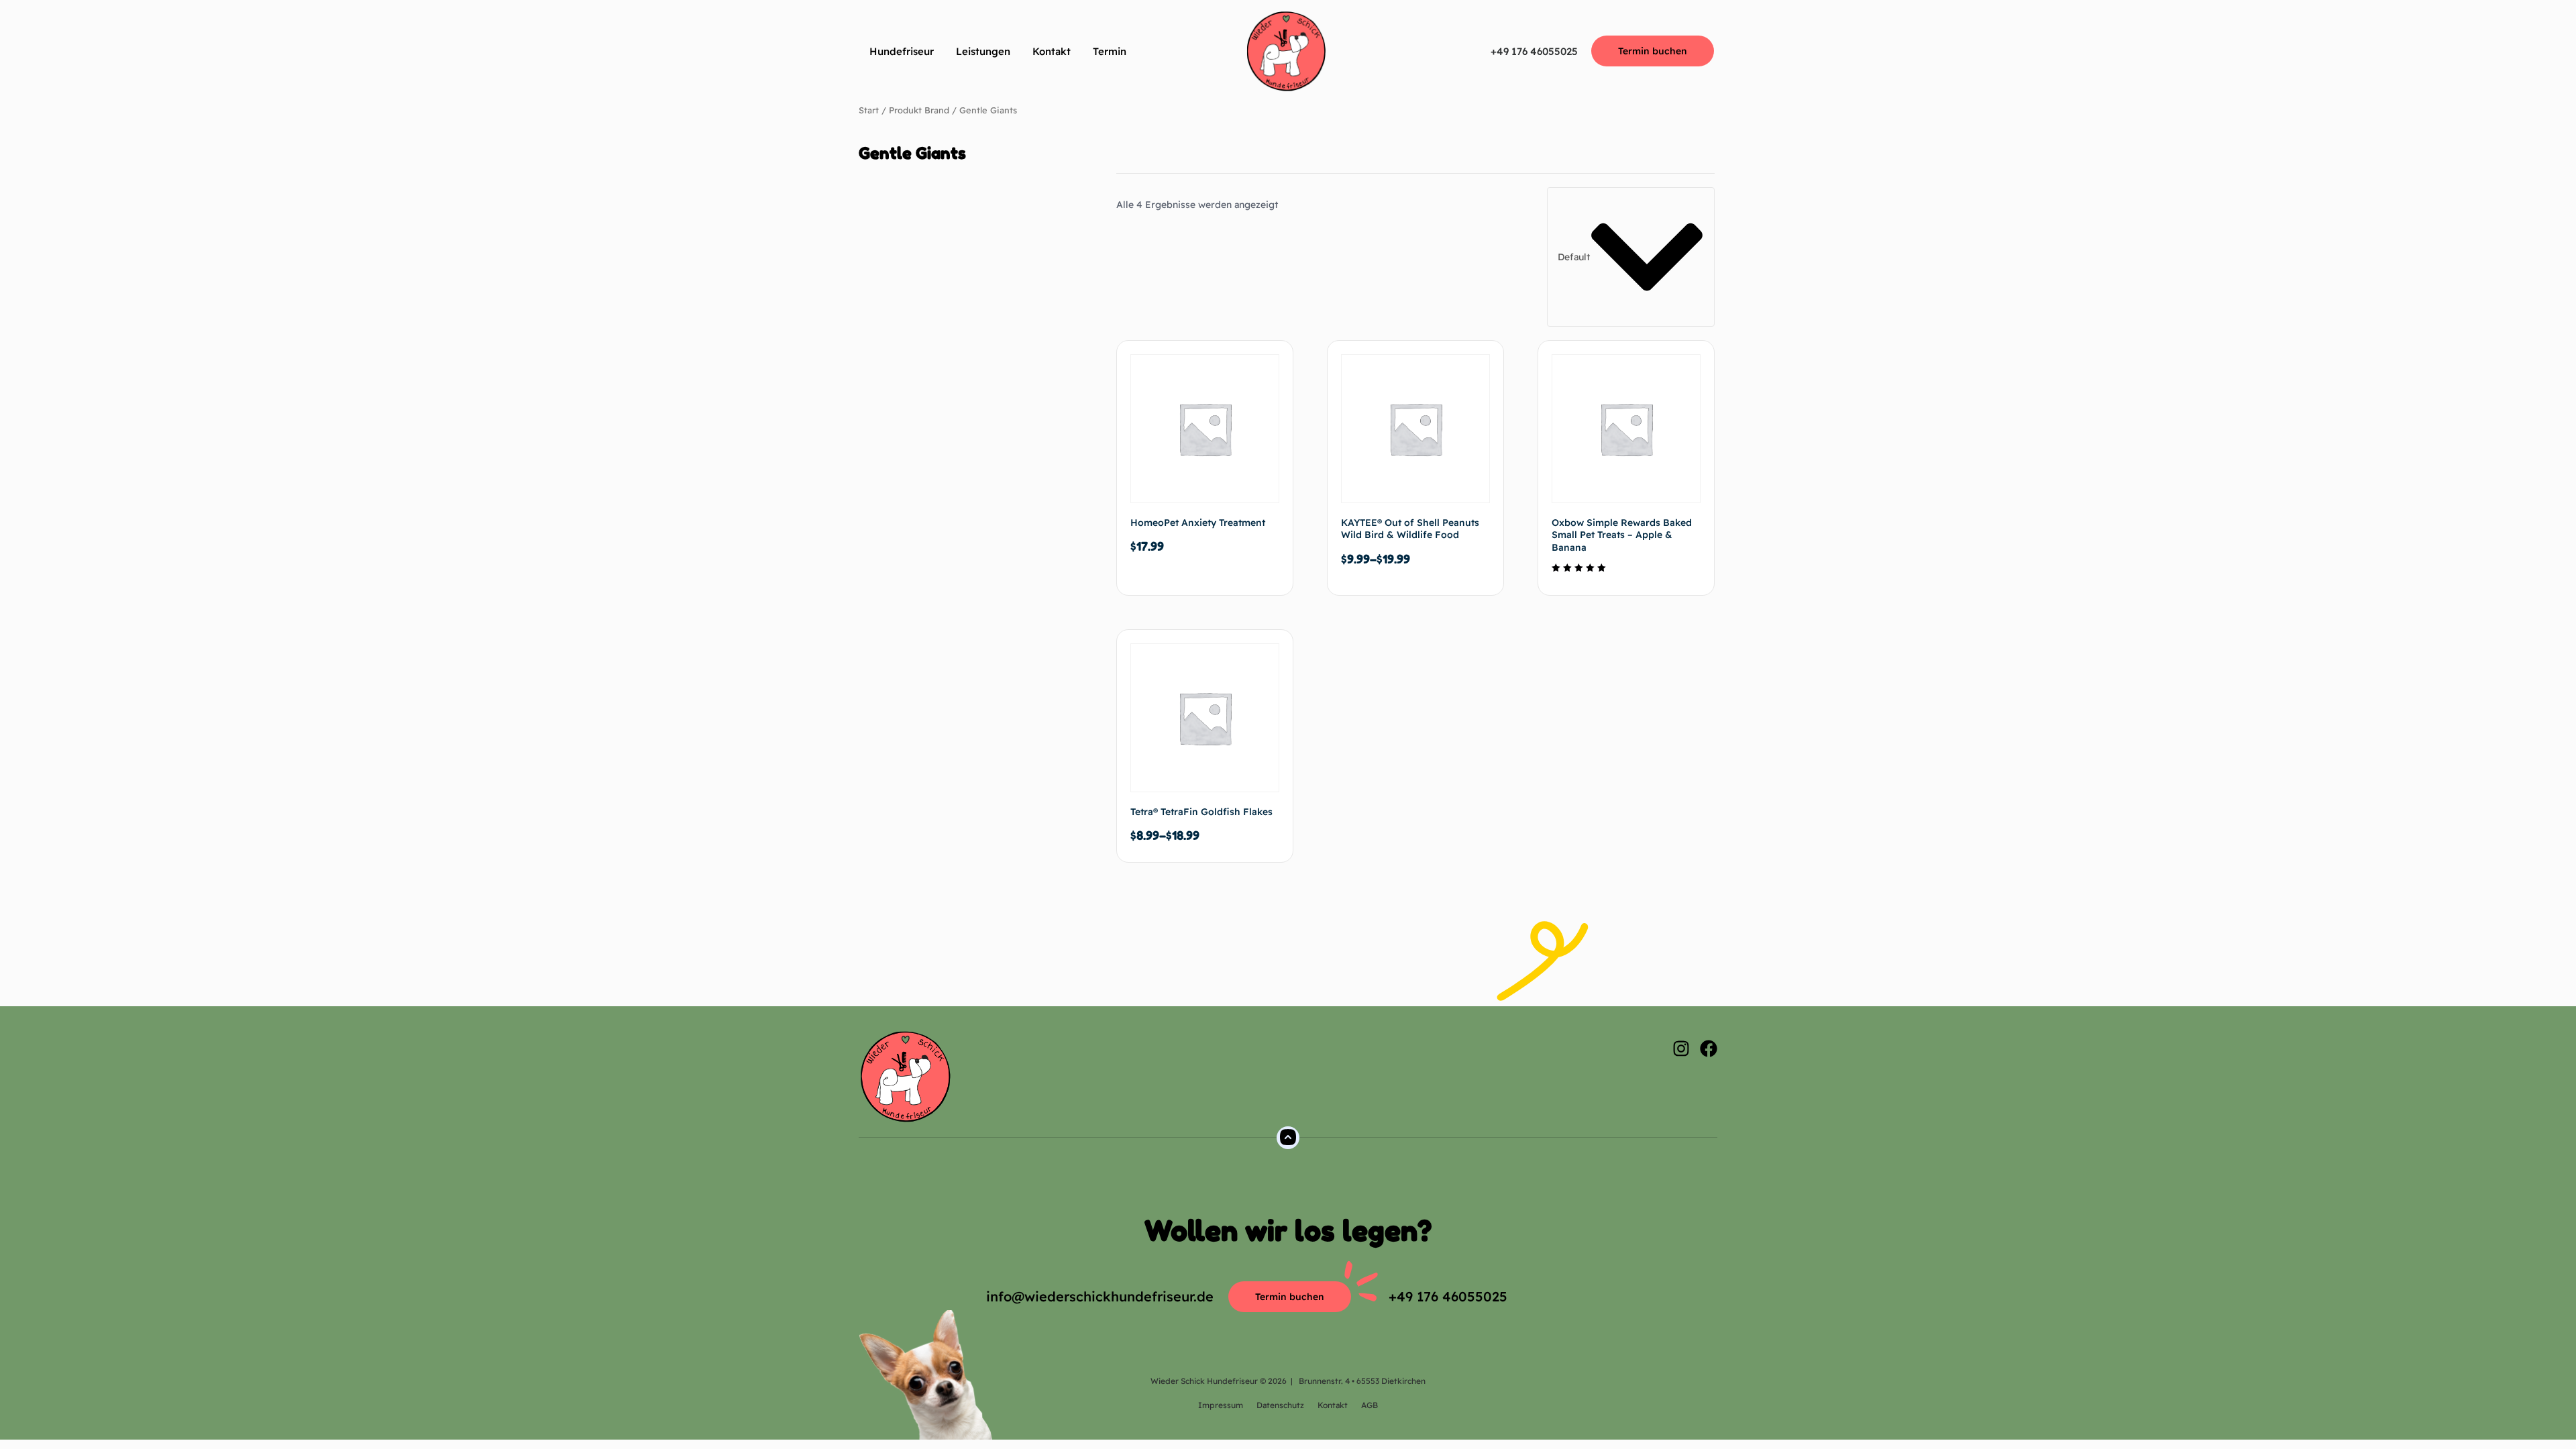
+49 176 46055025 (1534, 51)
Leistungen (983, 51)
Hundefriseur (902, 51)
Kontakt (1052, 51)
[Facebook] (1709, 1049)
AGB (1370, 1405)
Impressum (1221, 1405)
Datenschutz (1280, 1405)
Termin (1110, 51)
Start (869, 110)
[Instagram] (1681, 1049)
